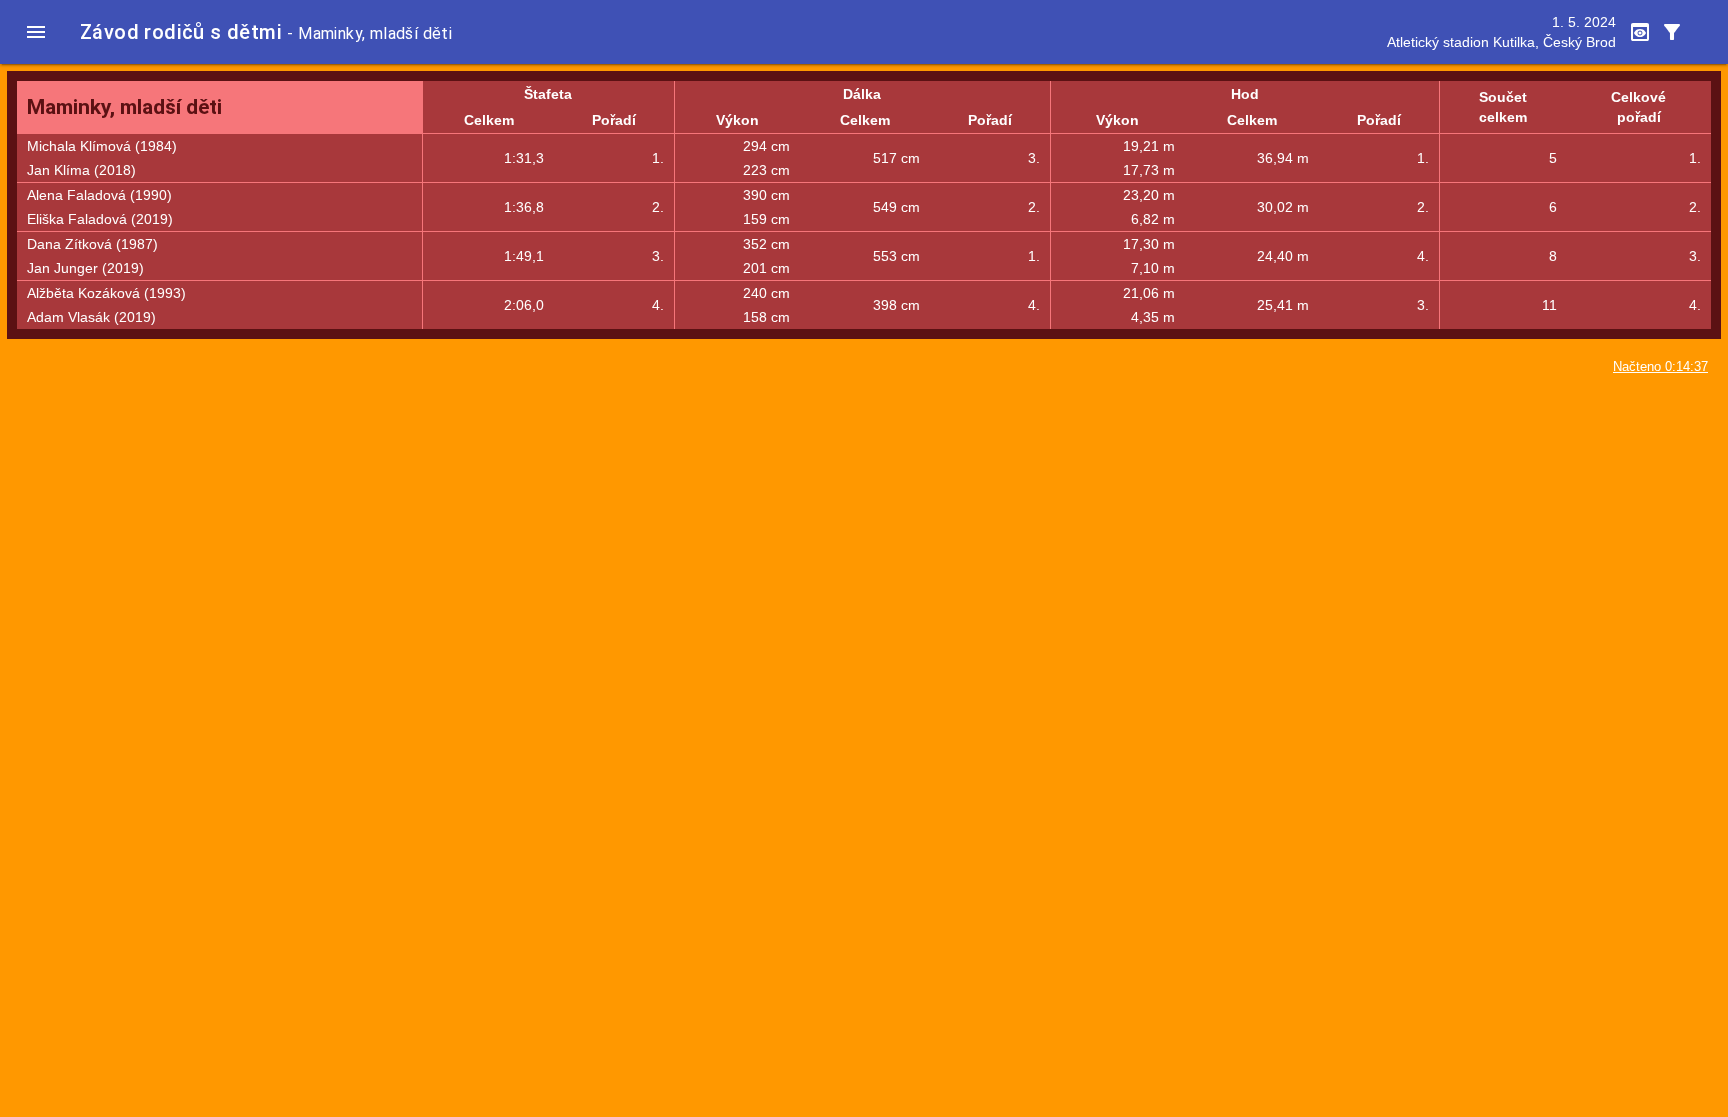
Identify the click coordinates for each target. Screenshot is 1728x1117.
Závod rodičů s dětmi (181, 32)
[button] (36, 32)
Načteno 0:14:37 (1660, 367)
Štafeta (548, 94)
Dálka (862, 94)
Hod (1245, 94)
